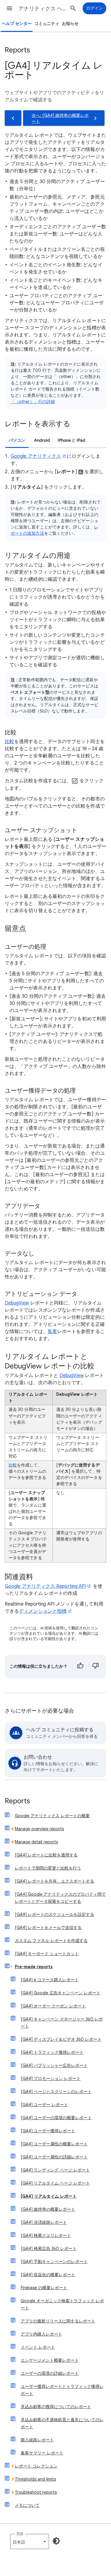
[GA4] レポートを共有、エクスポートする (54, 1881)
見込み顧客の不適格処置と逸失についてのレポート (62, 2423)
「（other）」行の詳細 (33, 402)
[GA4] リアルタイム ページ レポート (55, 2183)
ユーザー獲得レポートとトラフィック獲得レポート (62, 2390)
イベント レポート (38, 2347)
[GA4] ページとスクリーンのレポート (56, 2092)
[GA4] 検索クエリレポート (46, 2235)
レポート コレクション (36, 2466)
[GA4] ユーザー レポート (44, 2105)
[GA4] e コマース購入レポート (50, 1980)
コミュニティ (47, 24)
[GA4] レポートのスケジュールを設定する (54, 1914)
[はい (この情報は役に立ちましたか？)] (80, 1667)
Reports (17, 1801)
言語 (20, 2534)
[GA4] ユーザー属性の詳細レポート (54, 2157)
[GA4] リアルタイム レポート (49, 2196)
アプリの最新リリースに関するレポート (58, 2321)
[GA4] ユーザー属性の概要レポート (54, 2144)
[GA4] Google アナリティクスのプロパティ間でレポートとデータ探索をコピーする (60, 1898)
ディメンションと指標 (43, 1611)
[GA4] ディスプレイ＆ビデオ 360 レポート (61, 2039)
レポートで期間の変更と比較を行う (48, 1868)
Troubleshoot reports (36, 2492)
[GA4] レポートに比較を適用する (46, 1855)
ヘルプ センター (17, 24)
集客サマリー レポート (42, 2453)
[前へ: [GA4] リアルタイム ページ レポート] (13, 118)
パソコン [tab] (17, 440)
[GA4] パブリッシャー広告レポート (54, 2065)
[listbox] (30, 2542)
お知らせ (70, 24)
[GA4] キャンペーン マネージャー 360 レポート (62, 2023)
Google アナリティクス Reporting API (45, 1586)
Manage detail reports (36, 1842)
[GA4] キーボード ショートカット (47, 1954)
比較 (9, 742)
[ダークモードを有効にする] (56, 2541)
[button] (9, 8)
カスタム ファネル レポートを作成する (51, 1941)
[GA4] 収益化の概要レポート (48, 2275)
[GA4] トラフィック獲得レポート (52, 2052)
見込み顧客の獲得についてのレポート (56, 2407)
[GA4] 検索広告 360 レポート (49, 2248)
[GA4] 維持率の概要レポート (48, 2209)
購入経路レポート (37, 2440)
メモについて (27, 2505)
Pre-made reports (34, 1967)
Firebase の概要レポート (44, 2288)
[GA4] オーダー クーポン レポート (53, 2006)
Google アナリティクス (36, 456)
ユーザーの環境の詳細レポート (50, 2373)
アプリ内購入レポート (41, 2334)
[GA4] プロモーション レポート (51, 2078)
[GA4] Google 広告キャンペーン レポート (61, 1993)
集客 (52, 1332)
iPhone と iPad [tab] (71, 440)
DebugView (17, 1303)
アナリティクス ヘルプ (42, 9)
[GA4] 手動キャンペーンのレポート (54, 2262)
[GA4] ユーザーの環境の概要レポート (56, 2118)
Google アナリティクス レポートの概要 (52, 1816)
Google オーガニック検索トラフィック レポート (62, 2304)
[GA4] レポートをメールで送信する (48, 1927)
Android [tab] (42, 440)
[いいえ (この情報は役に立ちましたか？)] (96, 1667)
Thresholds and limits (35, 2479)
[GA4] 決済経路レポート (44, 2222)
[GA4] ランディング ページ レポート (55, 2170)
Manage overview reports (39, 1829)
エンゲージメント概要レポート (50, 2360)
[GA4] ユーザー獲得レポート (48, 2131)
